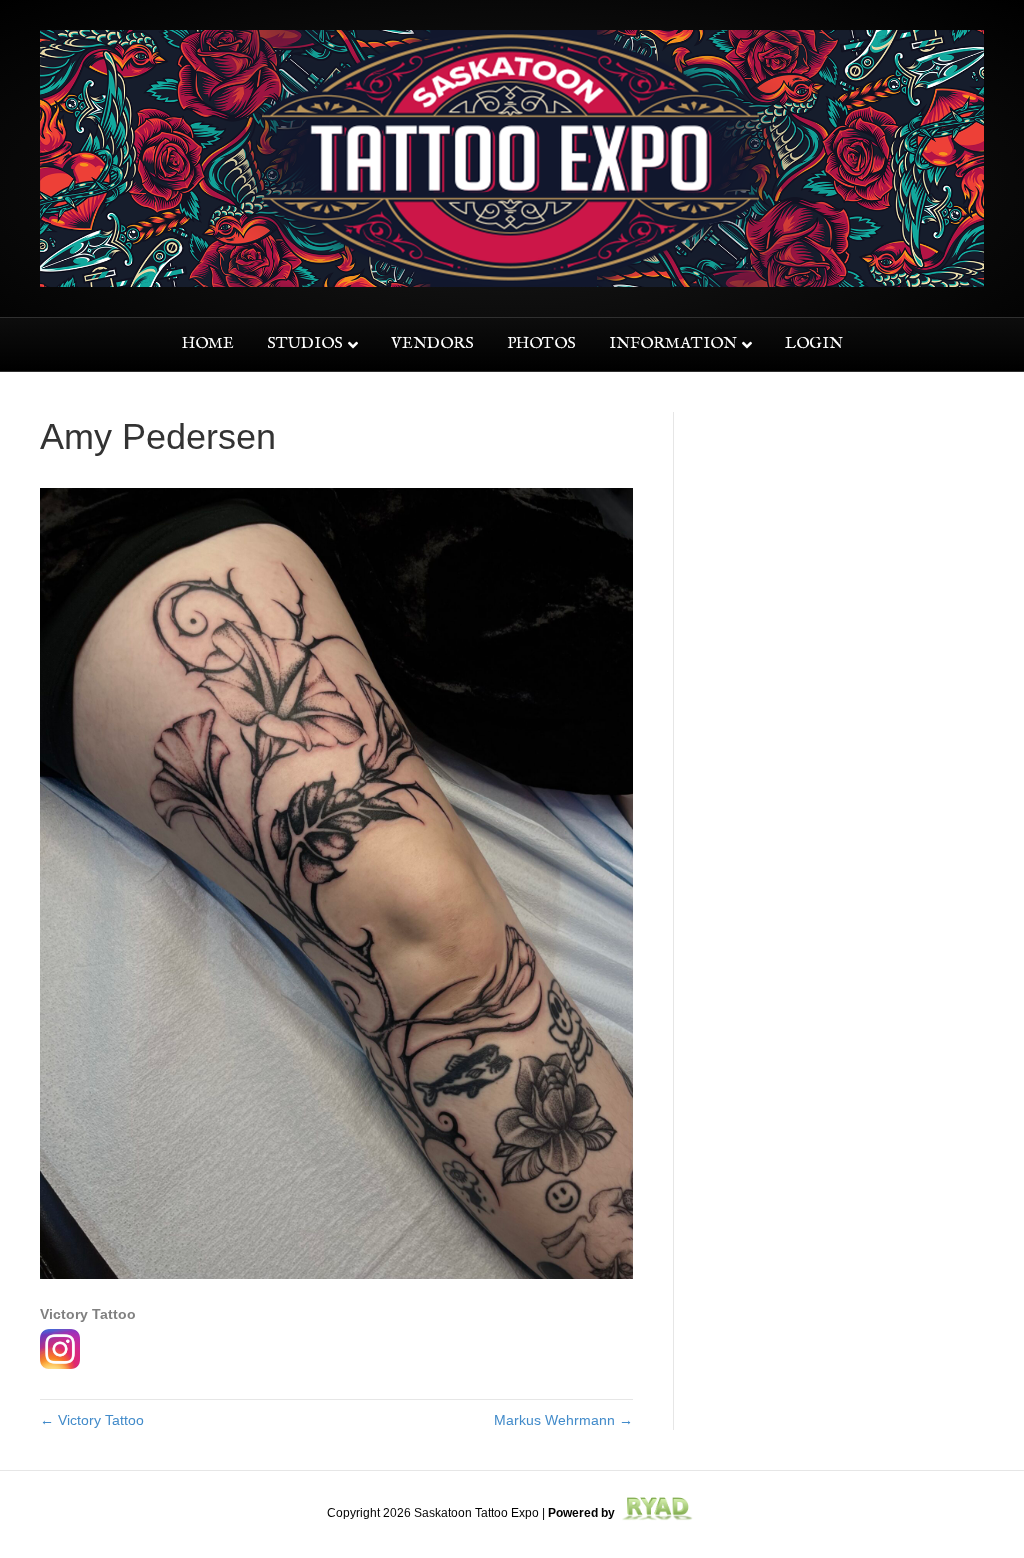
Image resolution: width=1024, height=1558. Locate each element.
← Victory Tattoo (92, 1420)
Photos (541, 344)
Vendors (432, 344)
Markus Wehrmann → (563, 1420)
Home (208, 344)
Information (673, 344)
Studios (305, 344)
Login (814, 344)
